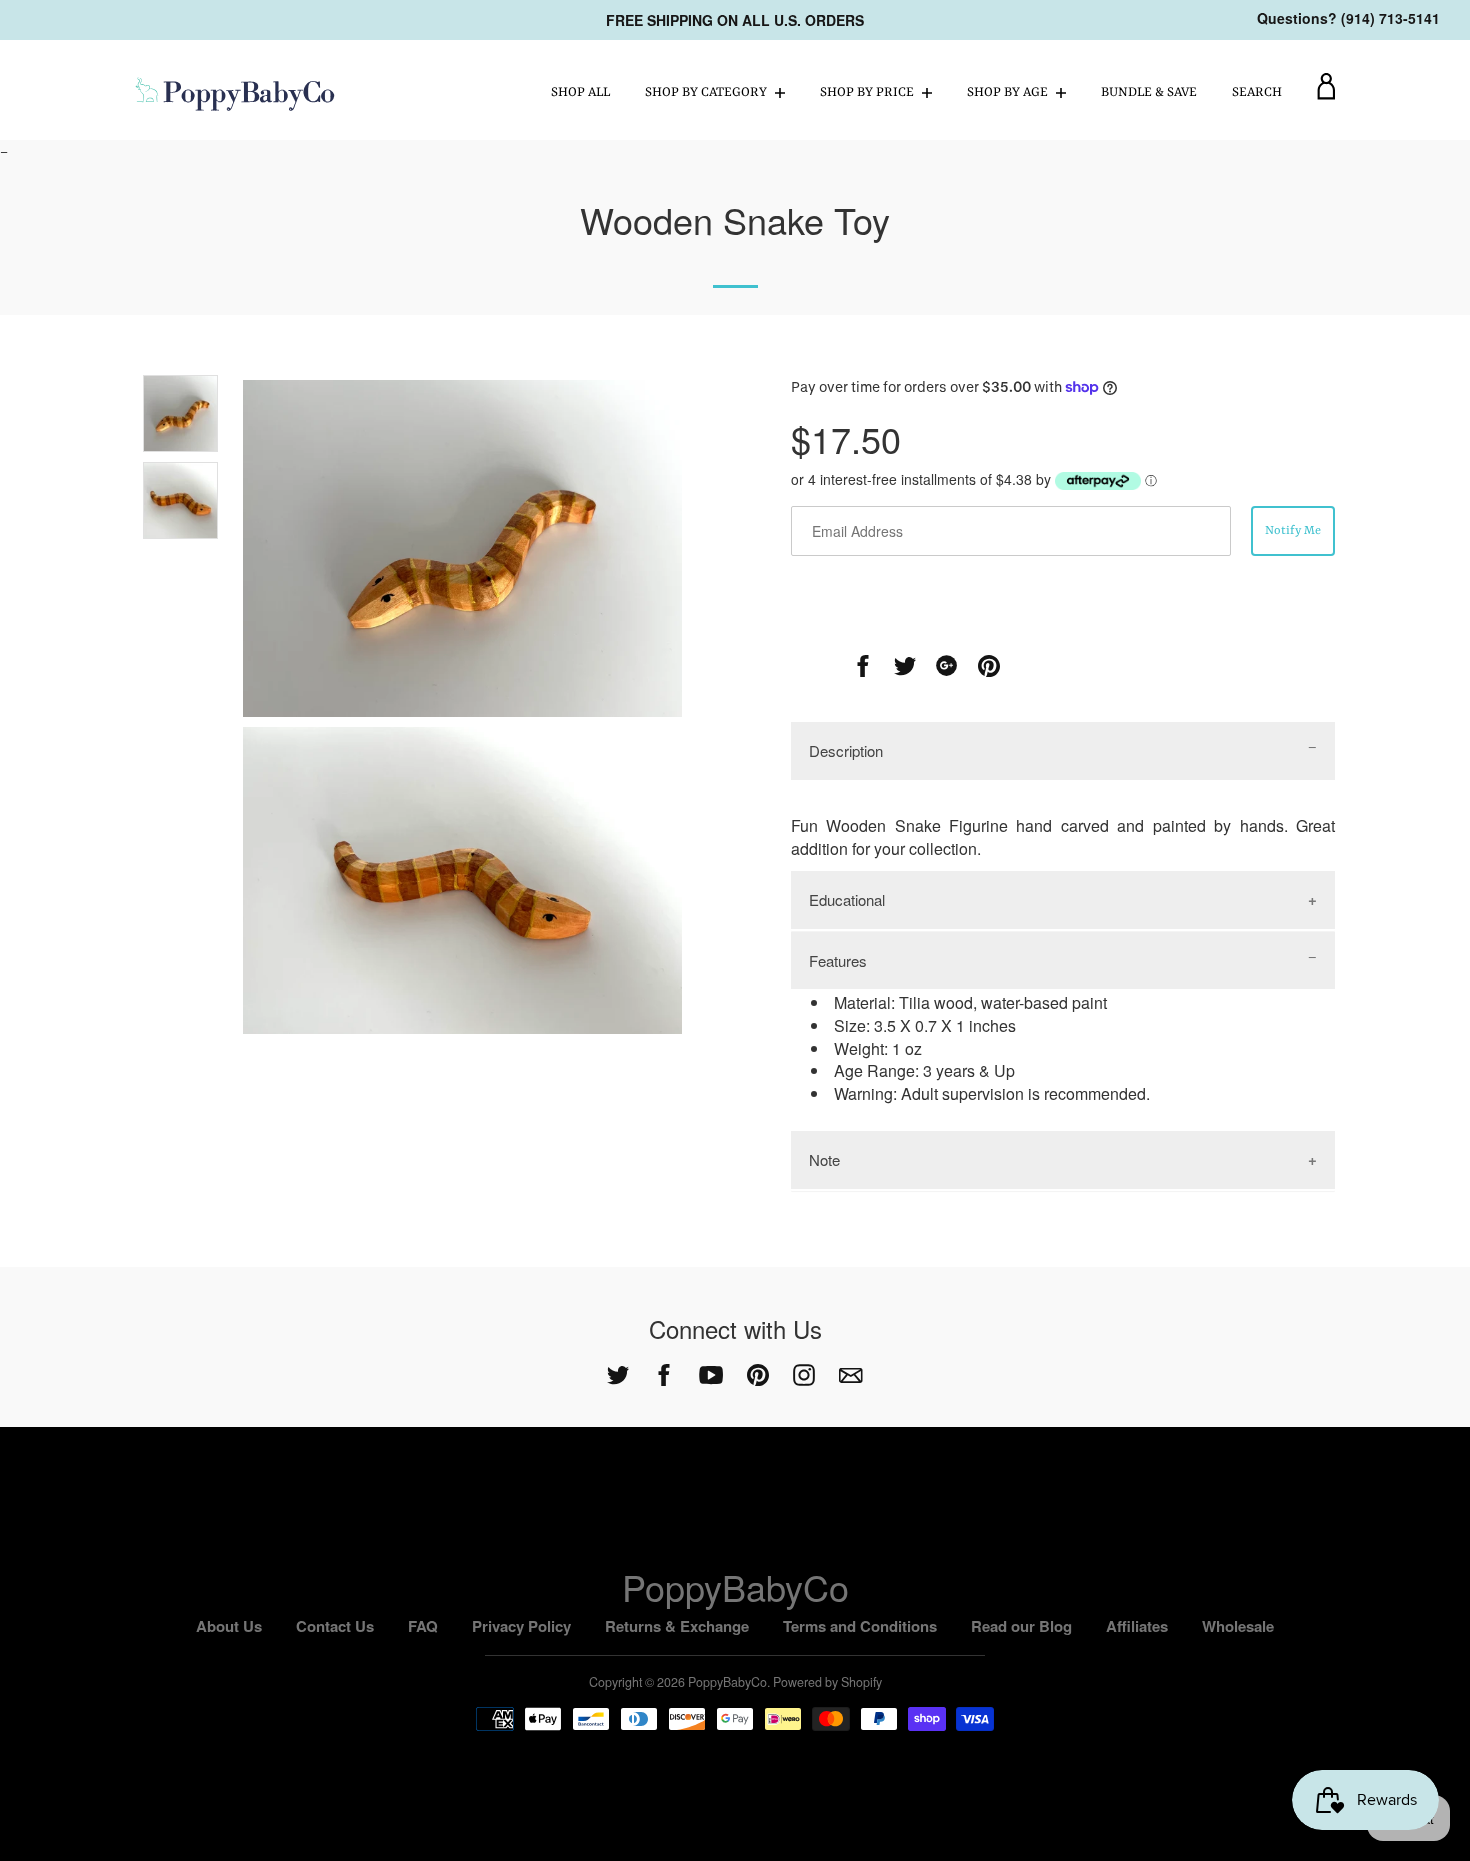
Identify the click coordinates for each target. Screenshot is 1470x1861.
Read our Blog (1021, 1626)
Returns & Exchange (677, 1626)
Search (1257, 92)
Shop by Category (707, 92)
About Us (229, 1626)
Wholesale (1238, 1626)
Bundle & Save (1149, 92)
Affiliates (1137, 1626)
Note (824, 1159)
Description (846, 750)
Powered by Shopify (827, 1682)
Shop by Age (1009, 92)
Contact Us (335, 1626)
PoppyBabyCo (735, 1586)
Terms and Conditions (860, 1626)
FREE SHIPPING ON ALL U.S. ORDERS (735, 20)
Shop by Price (868, 92)
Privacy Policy (521, 1626)
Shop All (580, 92)
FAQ (423, 1626)
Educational (847, 899)
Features (838, 960)
